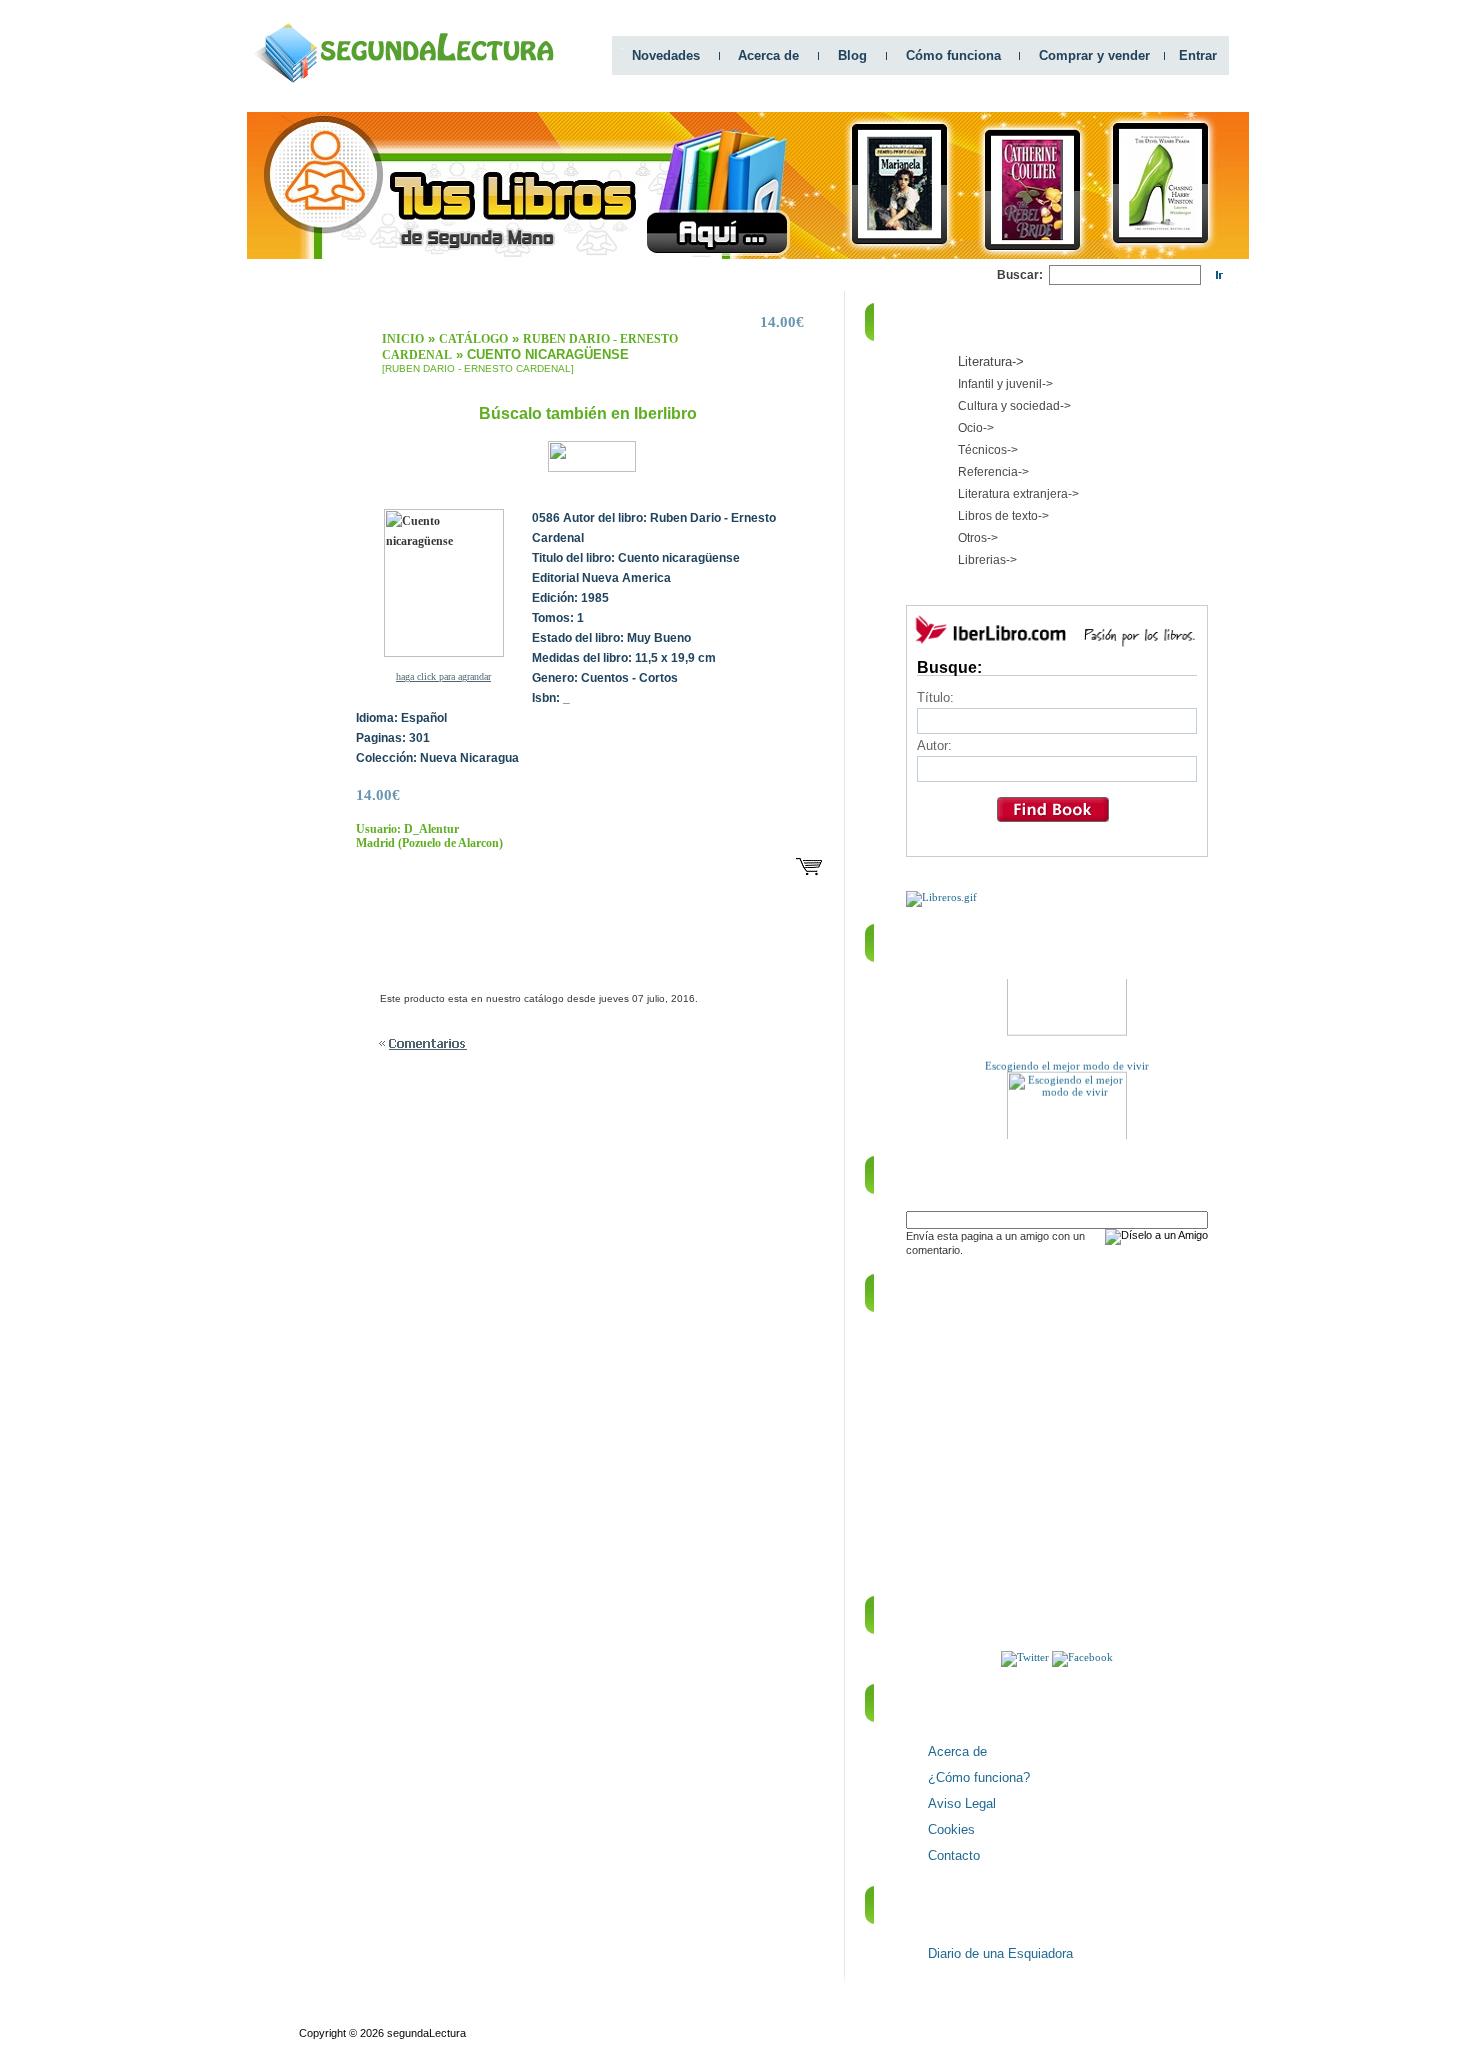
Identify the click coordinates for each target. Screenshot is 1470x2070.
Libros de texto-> (1003, 516)
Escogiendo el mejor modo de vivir (1067, 1055)
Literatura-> (991, 361)
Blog (852, 55)
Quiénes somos (337, 2015)
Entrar (1198, 55)
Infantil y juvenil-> (1005, 384)
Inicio (403, 339)
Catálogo (473, 339)
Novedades (666, 55)
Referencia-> (993, 472)
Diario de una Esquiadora (1000, 1953)
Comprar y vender (1094, 55)
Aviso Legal (962, 1803)
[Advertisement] (633, 275)
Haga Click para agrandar (443, 676)
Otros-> (978, 538)
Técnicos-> (988, 450)
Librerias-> (987, 560)
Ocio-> (976, 428)
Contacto (954, 1855)
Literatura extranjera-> (1018, 494)
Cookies (951, 1829)
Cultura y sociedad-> (1014, 406)
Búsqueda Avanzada (447, 2015)
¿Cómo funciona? (979, 1777)
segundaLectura (426, 2033)
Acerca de (768, 55)
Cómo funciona (953, 55)
